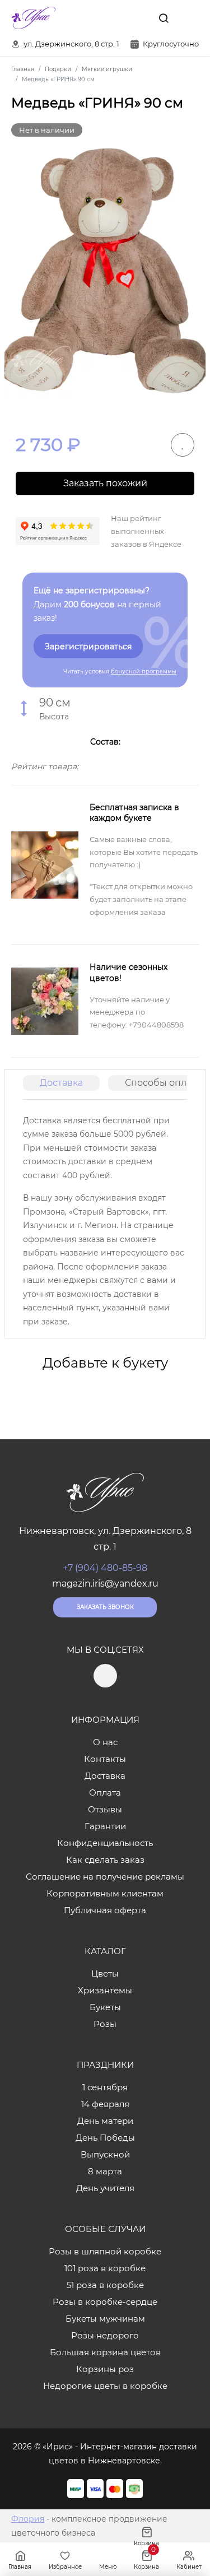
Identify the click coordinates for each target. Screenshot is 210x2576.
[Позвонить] (189, 18)
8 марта (105, 2171)
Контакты (105, 1759)
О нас (105, 1742)
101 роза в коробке (105, 2268)
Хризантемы (105, 1990)
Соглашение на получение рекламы (105, 1877)
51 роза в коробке (105, 2285)
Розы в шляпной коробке (105, 2251)
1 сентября (105, 2087)
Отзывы (105, 1809)
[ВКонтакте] (138, 18)
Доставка (61, 1083)
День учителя (105, 2188)
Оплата (105, 1792)
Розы (105, 2024)
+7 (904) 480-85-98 (105, 1568)
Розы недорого (105, 2335)
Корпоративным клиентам (105, 1893)
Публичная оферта (105, 1910)
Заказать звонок (105, 1607)
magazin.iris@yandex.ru (105, 1584)
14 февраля (105, 2104)
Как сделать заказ (105, 1860)
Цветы (105, 1973)
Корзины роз (105, 2369)
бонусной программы (144, 671)
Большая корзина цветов (105, 2352)
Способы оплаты (164, 1083)
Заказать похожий (105, 483)
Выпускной (105, 2154)
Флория (28, 2519)
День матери (105, 2121)
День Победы (105, 2138)
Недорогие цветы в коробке (105, 2386)
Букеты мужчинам (105, 2319)
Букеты (105, 2007)
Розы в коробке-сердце (105, 2302)
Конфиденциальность (105, 1843)
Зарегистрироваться (88, 647)
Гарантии (105, 1826)
